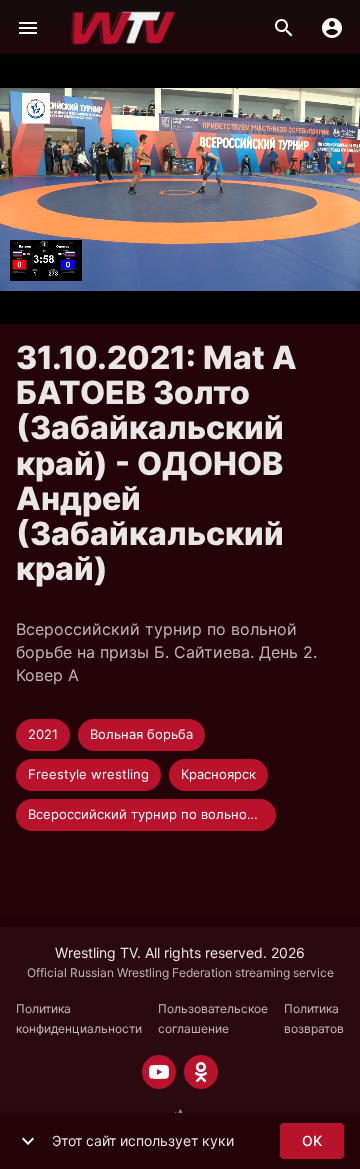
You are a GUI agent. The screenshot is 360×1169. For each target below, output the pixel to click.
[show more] (28, 1141)
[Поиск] (284, 28)
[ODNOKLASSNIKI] (201, 1072)
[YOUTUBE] (159, 1072)
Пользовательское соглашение (213, 1018)
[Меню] (28, 28)
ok (312, 1140)
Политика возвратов (314, 1018)
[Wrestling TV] (123, 28)
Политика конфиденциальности (79, 1018)
